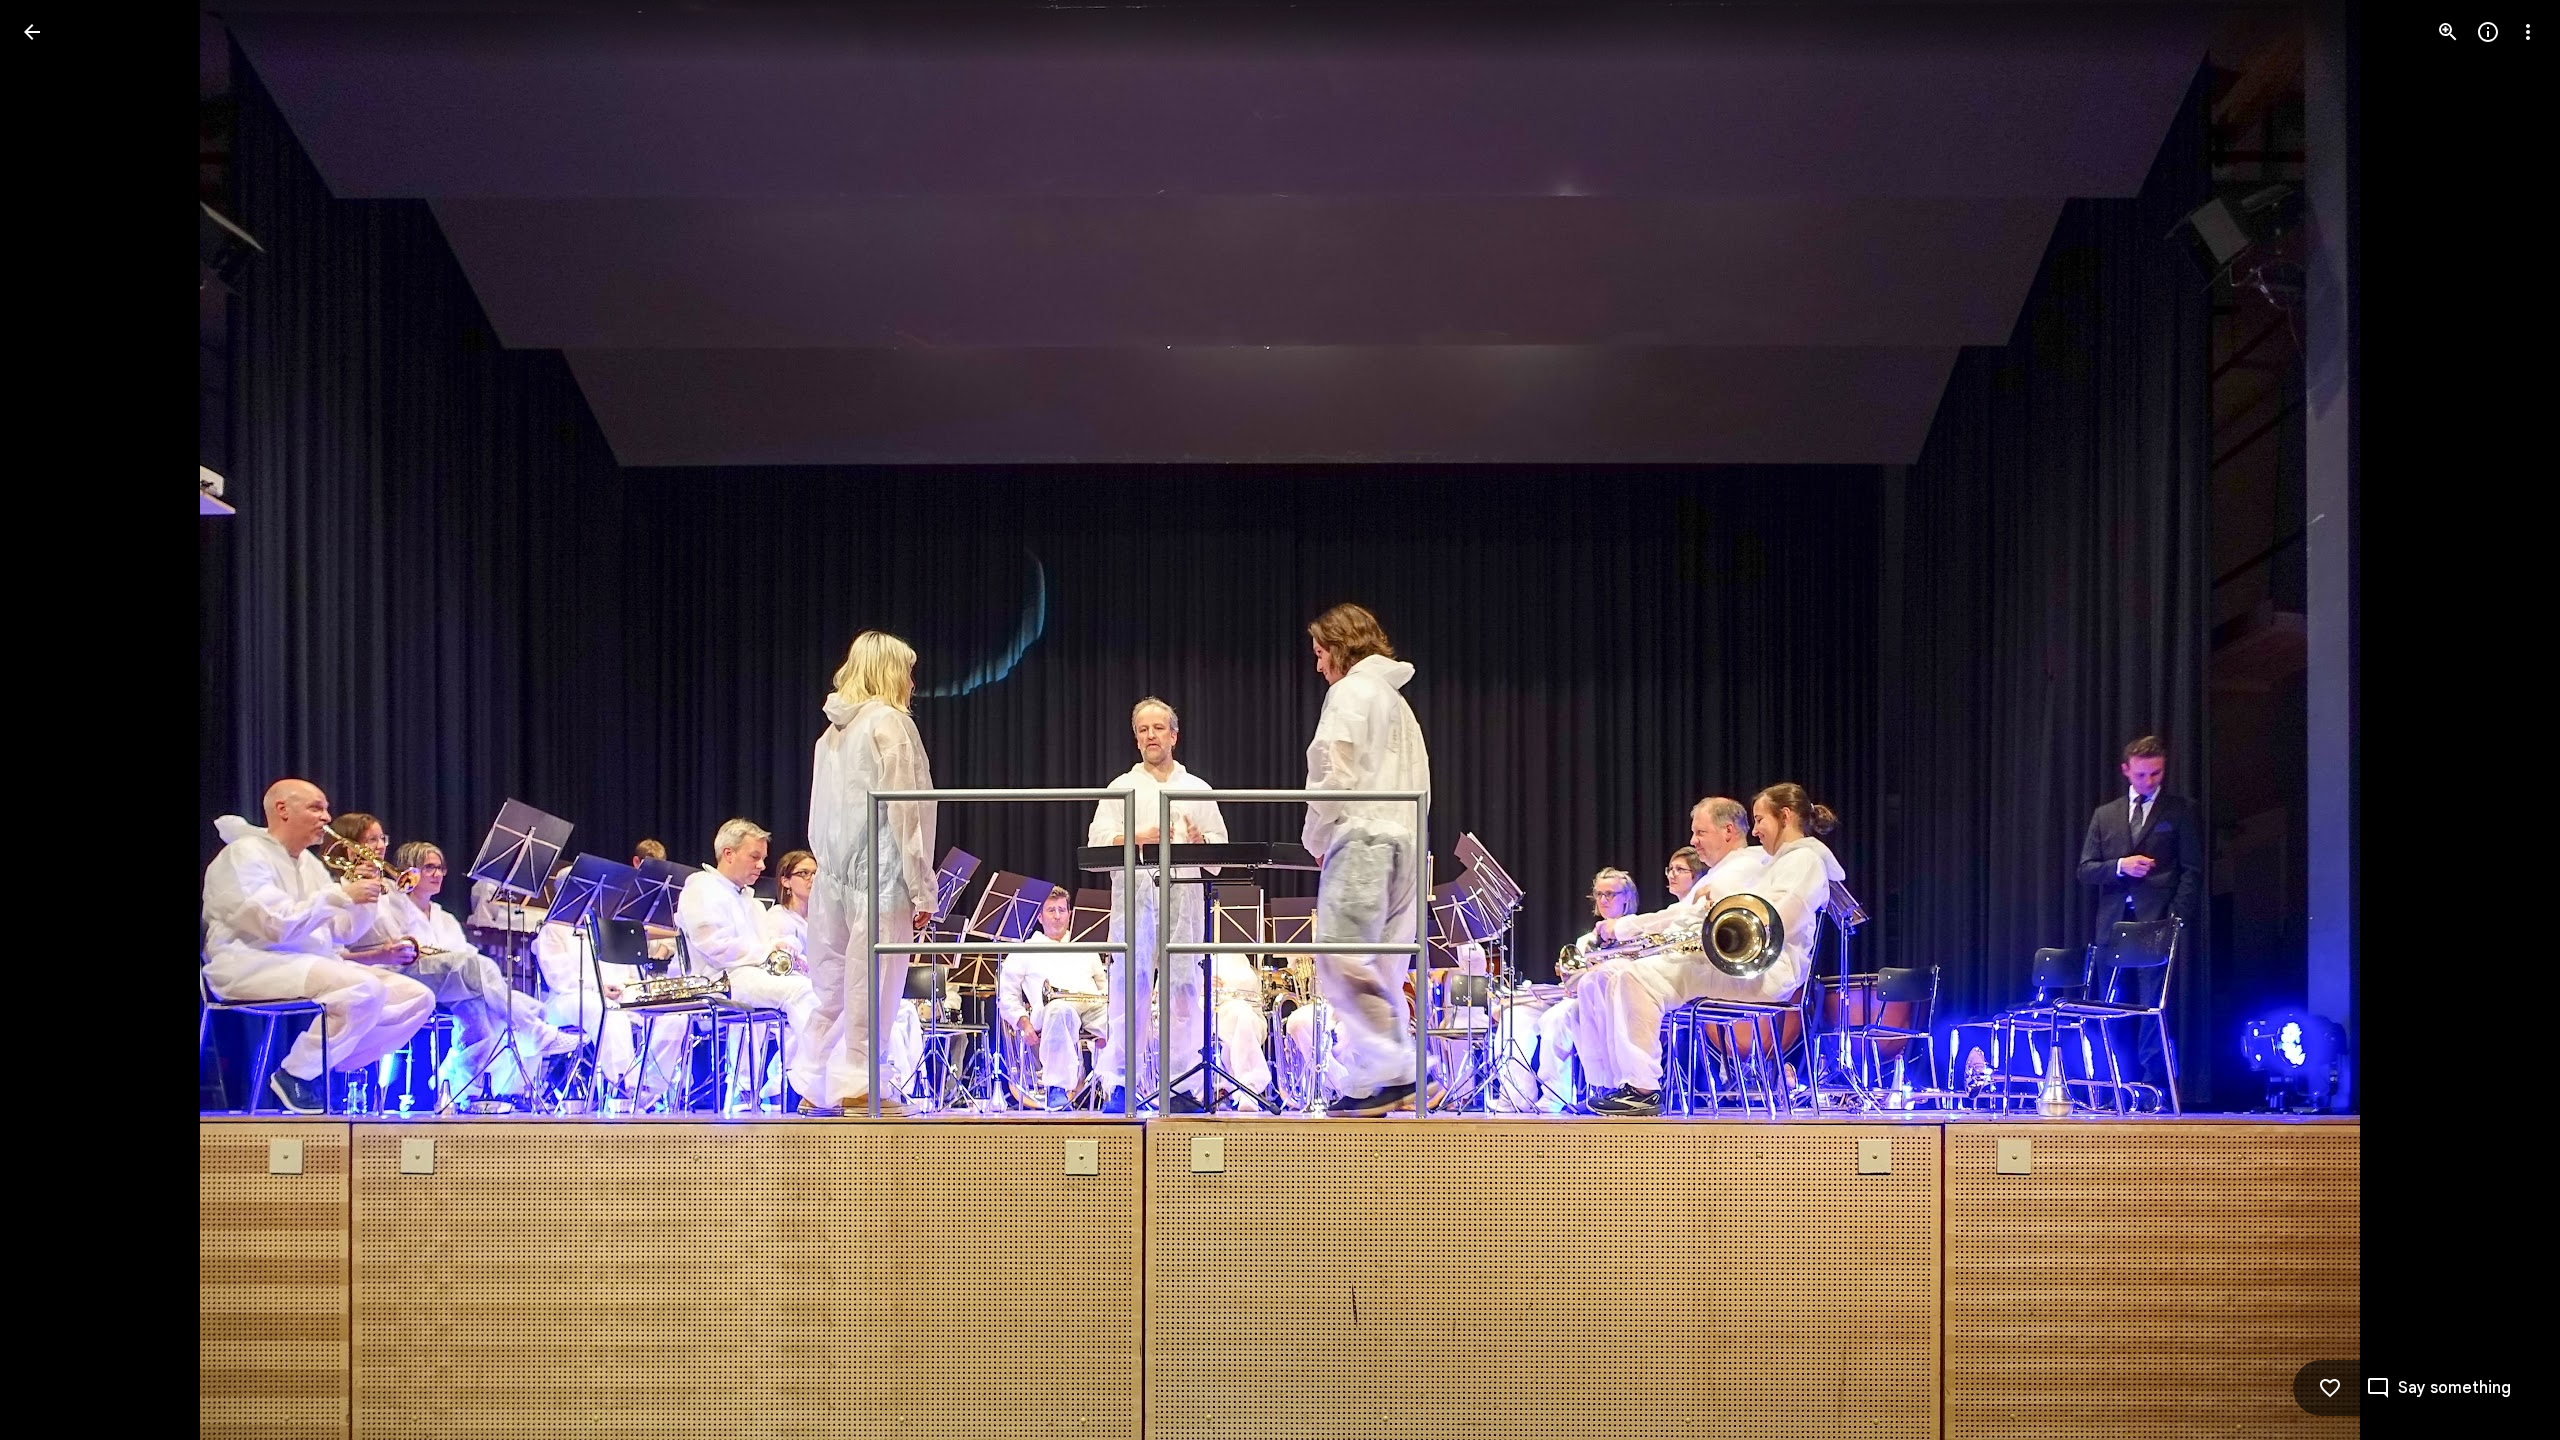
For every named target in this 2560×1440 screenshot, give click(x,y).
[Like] (2330, 1388)
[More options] (2528, 32)
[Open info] (2488, 32)
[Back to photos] (32, 32)
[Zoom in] (2448, 32)
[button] (56, 720)
